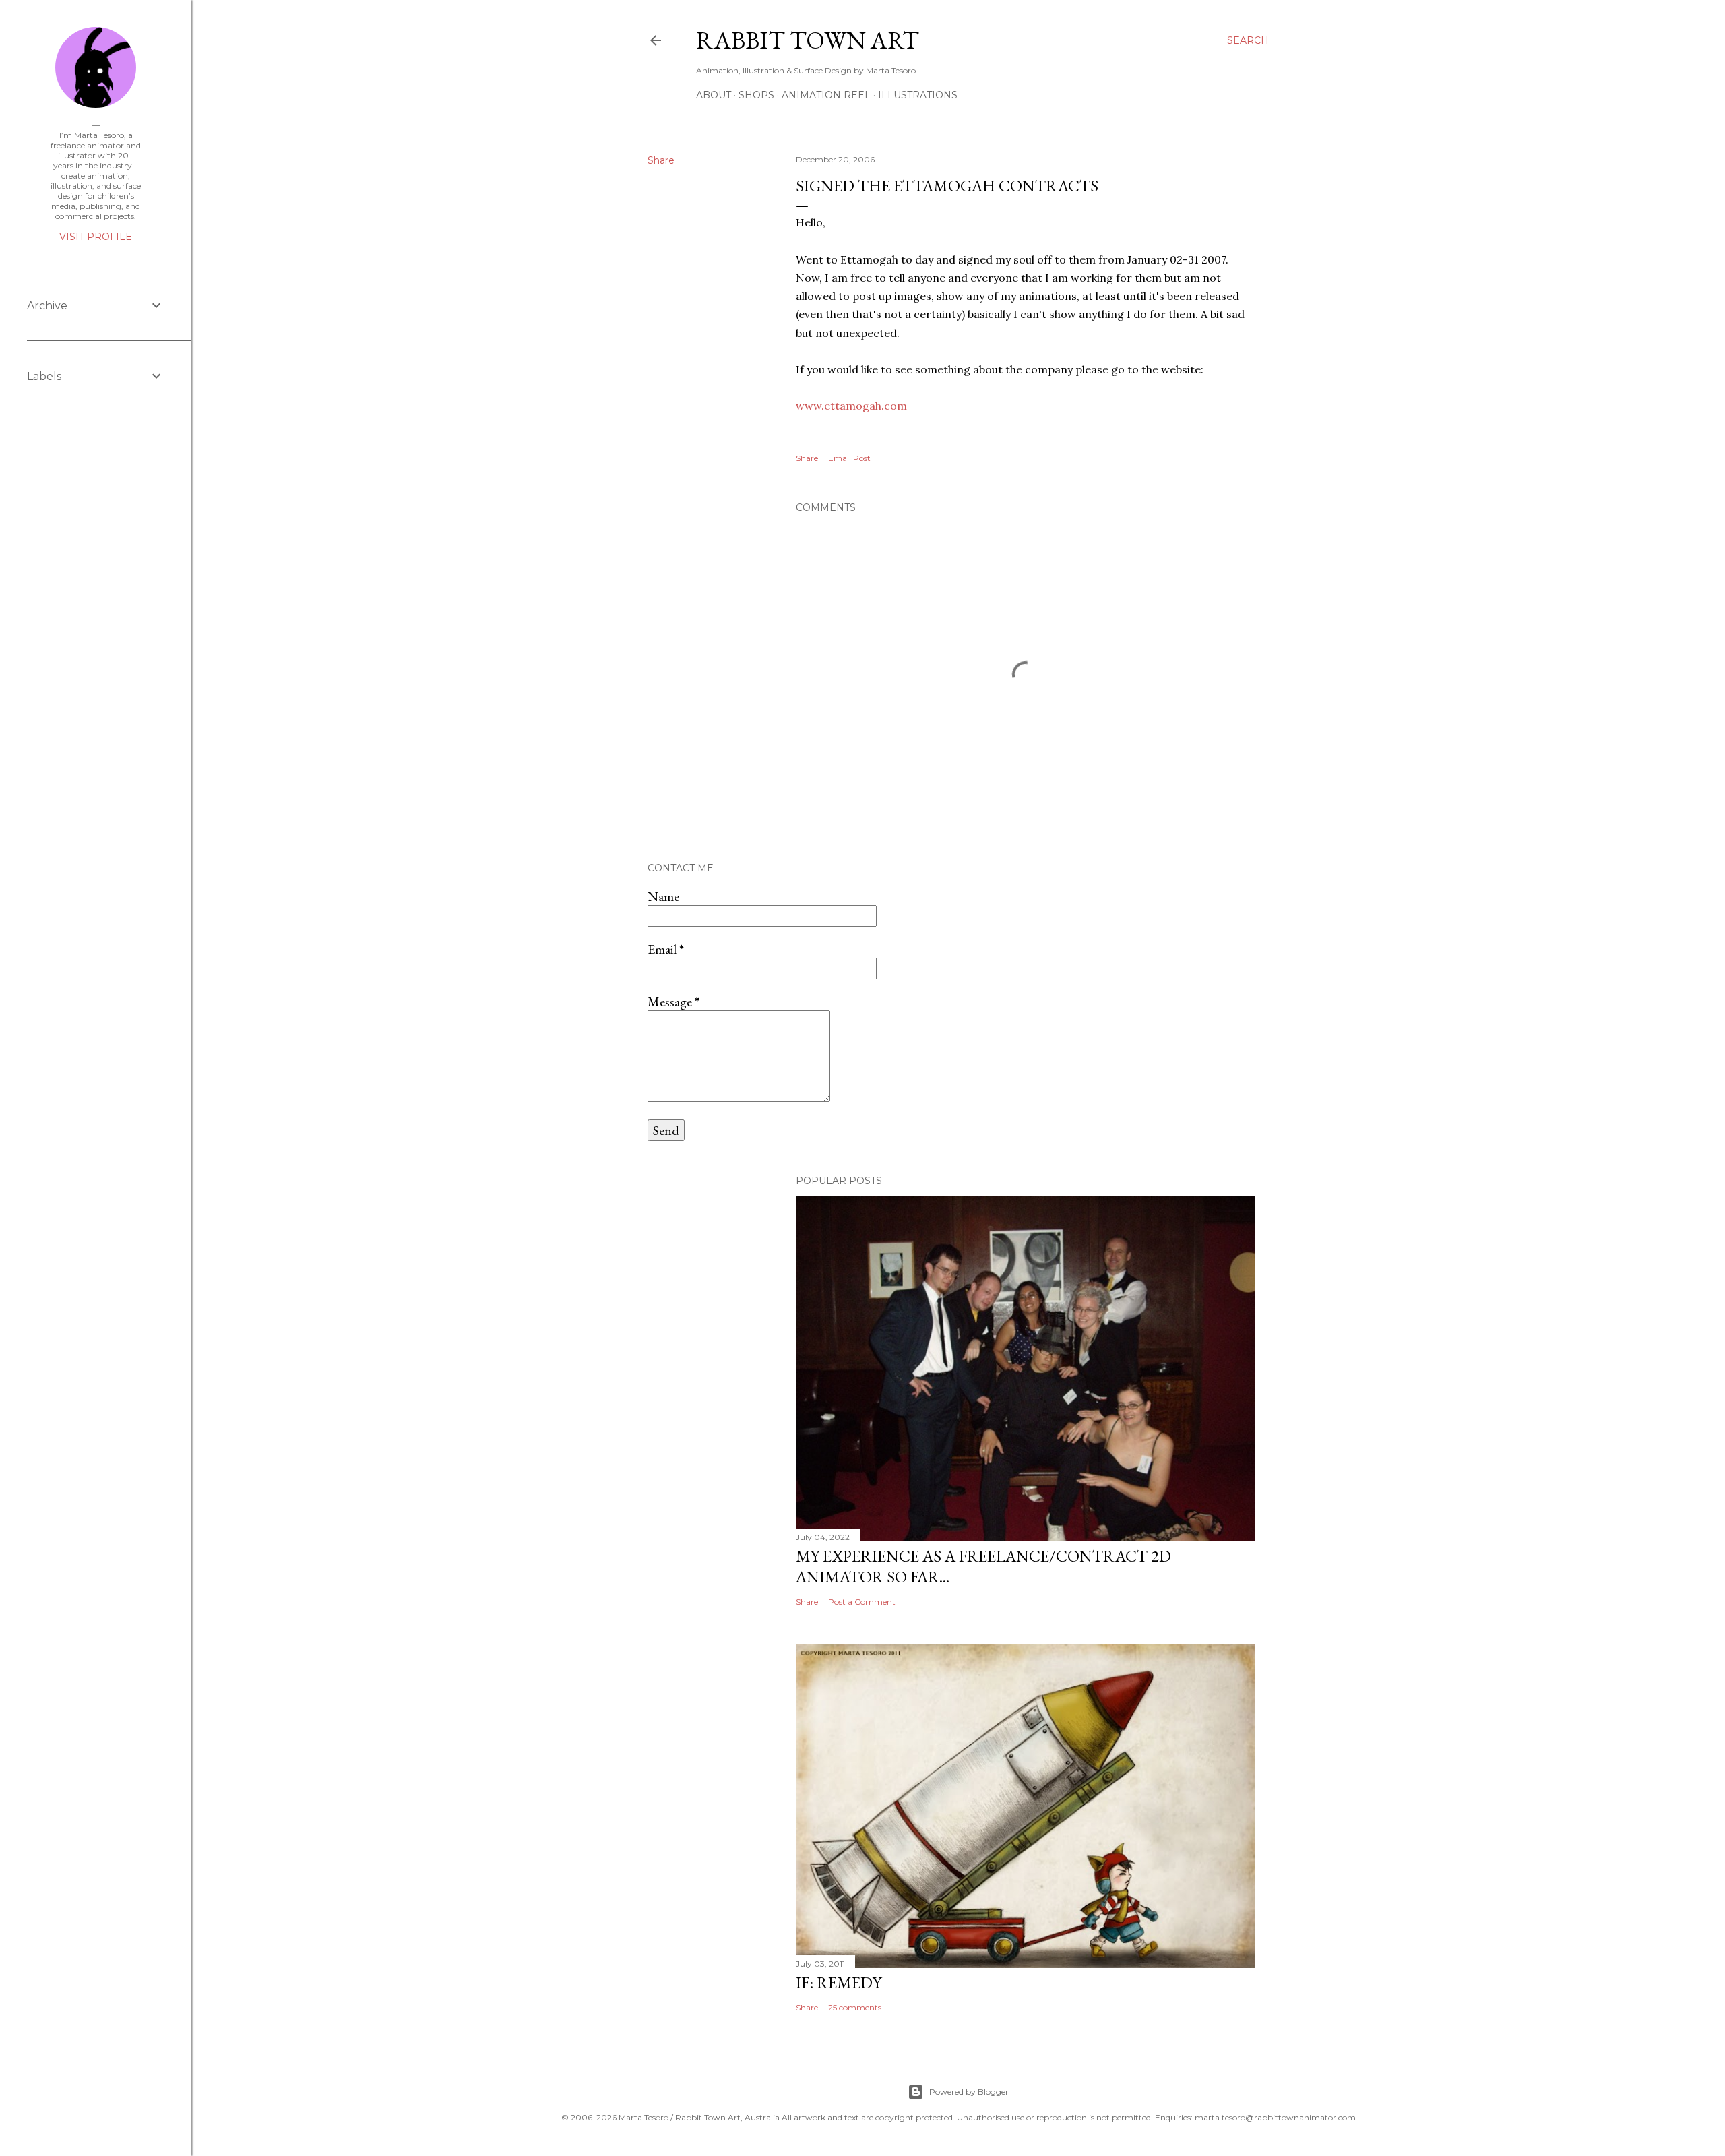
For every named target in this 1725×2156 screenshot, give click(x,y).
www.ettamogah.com (851, 406)
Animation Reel (826, 95)
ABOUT (714, 95)
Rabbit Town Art (808, 40)
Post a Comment (862, 1602)
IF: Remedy (839, 1982)
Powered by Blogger (969, 2092)
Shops (756, 95)
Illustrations (918, 95)
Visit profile (96, 237)
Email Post (849, 458)
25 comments (855, 2007)
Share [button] (661, 160)
